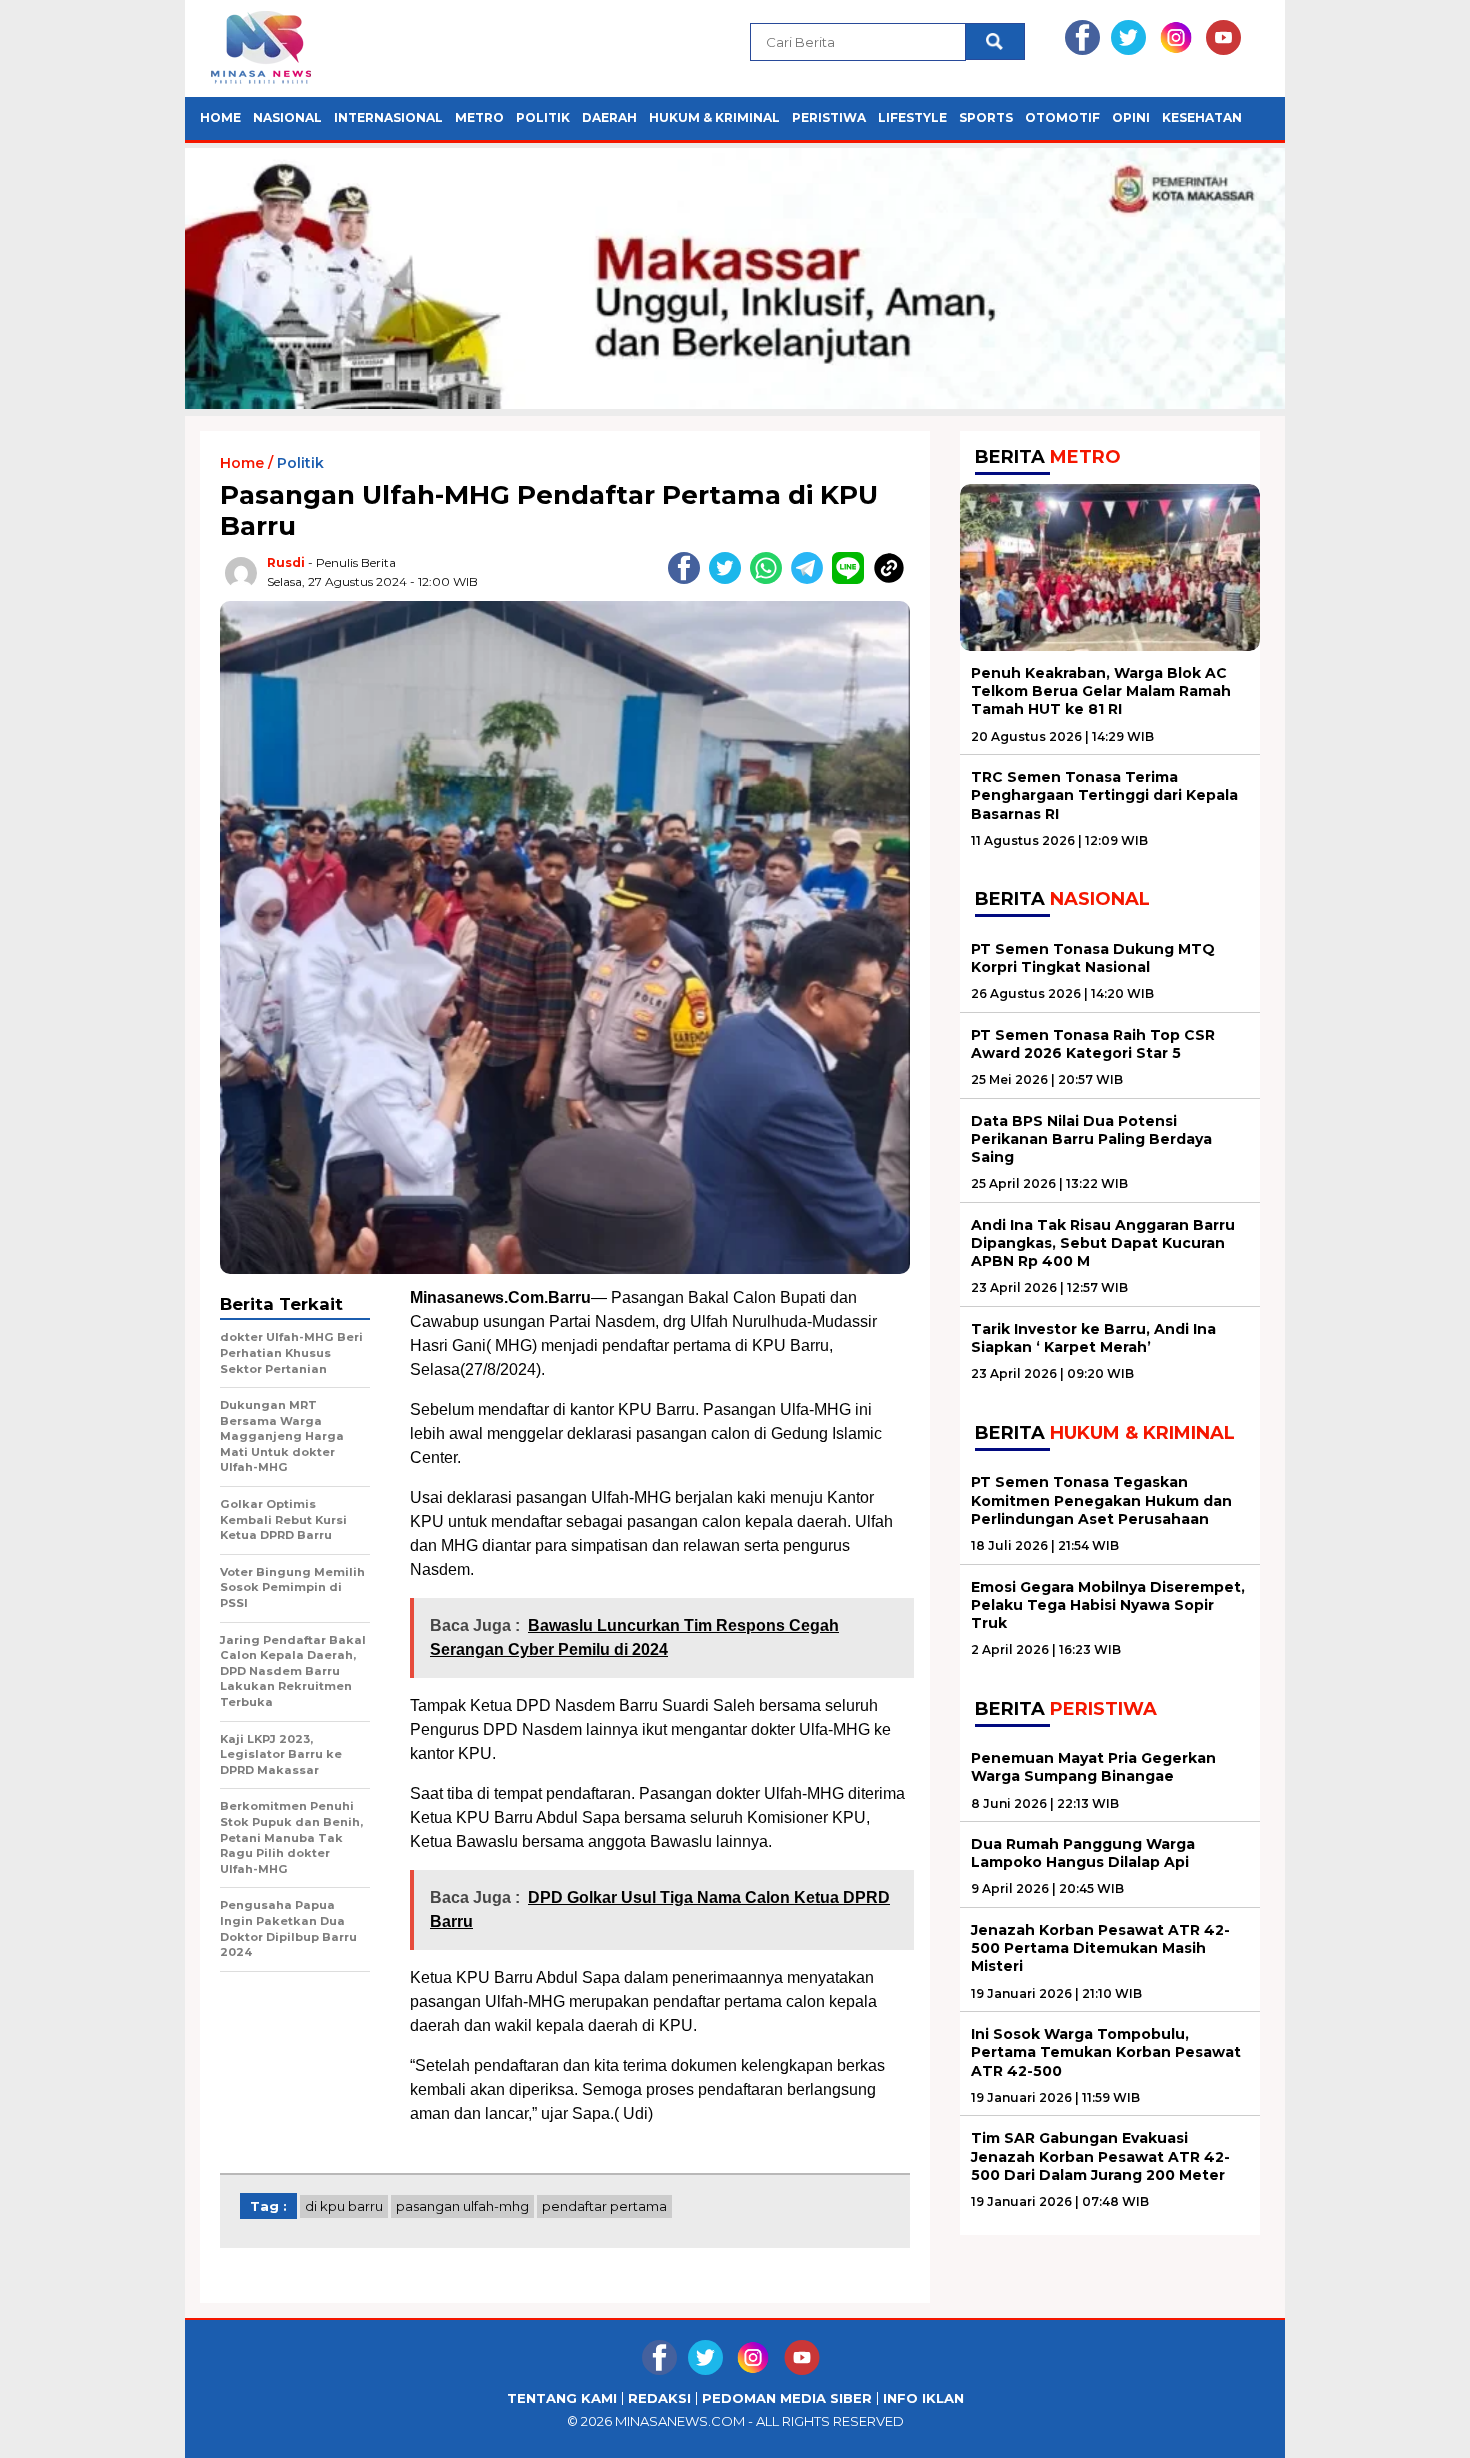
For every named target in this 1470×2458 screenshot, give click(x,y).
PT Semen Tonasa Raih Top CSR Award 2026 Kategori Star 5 (1093, 1044)
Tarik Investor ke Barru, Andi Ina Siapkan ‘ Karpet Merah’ (1093, 1338)
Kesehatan (1202, 117)
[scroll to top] (1409, 2427)
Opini (1131, 117)
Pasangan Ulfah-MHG (462, 2206)
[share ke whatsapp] (770, 579)
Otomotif (1062, 117)
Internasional (388, 117)
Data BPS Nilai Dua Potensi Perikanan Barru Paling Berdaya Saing (1091, 1139)
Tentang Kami (562, 2398)
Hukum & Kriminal (714, 117)
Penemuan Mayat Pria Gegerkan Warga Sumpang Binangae (1093, 1767)
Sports (986, 117)
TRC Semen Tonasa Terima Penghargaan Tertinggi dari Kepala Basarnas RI (1104, 795)
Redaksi (659, 2398)
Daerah (609, 117)
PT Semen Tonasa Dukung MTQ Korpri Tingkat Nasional (1093, 958)
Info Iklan (923, 2398)
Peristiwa (829, 117)
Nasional (287, 117)
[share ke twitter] (729, 579)
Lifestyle (912, 117)
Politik (543, 117)
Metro (479, 117)
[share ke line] (852, 579)
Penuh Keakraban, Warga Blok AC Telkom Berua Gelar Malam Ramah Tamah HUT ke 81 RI (1101, 691)
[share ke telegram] (811, 579)
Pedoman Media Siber (787, 2398)
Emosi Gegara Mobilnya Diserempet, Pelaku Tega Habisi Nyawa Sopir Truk (1108, 1605)
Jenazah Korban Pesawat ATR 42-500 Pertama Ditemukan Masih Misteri (1100, 1948)
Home (220, 117)
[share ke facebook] (688, 579)
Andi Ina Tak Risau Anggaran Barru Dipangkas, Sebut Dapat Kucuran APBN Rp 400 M (1103, 1243)
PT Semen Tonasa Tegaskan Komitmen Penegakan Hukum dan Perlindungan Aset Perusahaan (1101, 1500)
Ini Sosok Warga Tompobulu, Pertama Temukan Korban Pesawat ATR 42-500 (1106, 2052)
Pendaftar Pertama (604, 2206)
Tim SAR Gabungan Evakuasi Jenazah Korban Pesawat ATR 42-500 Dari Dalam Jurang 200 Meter (1100, 2156)
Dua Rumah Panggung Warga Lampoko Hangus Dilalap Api (1083, 1853)
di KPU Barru (344, 2206)
